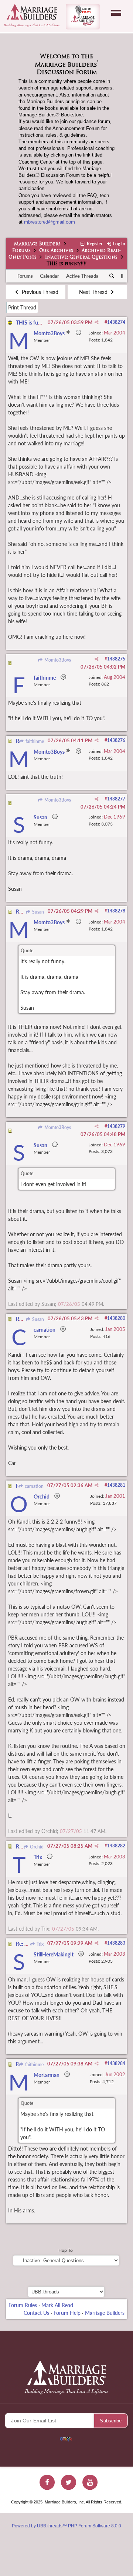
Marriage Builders (37, 244)
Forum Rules (23, 2305)
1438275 (116, 659)
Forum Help (67, 2313)
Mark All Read (57, 2305)
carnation (34, 1486)
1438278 (116, 911)
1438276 (116, 740)
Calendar (50, 276)
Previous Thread (39, 292)
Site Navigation (116, 13)
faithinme (34, 741)
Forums (21, 251)
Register (94, 244)
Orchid (36, 1847)
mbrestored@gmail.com (50, 222)
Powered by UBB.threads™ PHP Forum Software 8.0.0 (66, 2526)
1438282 (116, 1846)
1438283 (116, 1943)
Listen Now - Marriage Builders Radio (83, 17)
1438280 (116, 1318)
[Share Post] (97, 322)
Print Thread (22, 307)
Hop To (66, 2250)
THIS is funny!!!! (34, 323)
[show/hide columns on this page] (122, 276)
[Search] (112, 276)
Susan (37, 912)
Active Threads (82, 276)
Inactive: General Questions (81, 257)
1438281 (116, 1485)
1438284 (116, 2063)
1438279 (116, 1126)
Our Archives (56, 251)
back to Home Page (32, 12)
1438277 (116, 799)
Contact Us (36, 2313)
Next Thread (94, 292)
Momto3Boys (57, 660)
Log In (119, 244)
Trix (40, 1944)
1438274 (116, 322)
